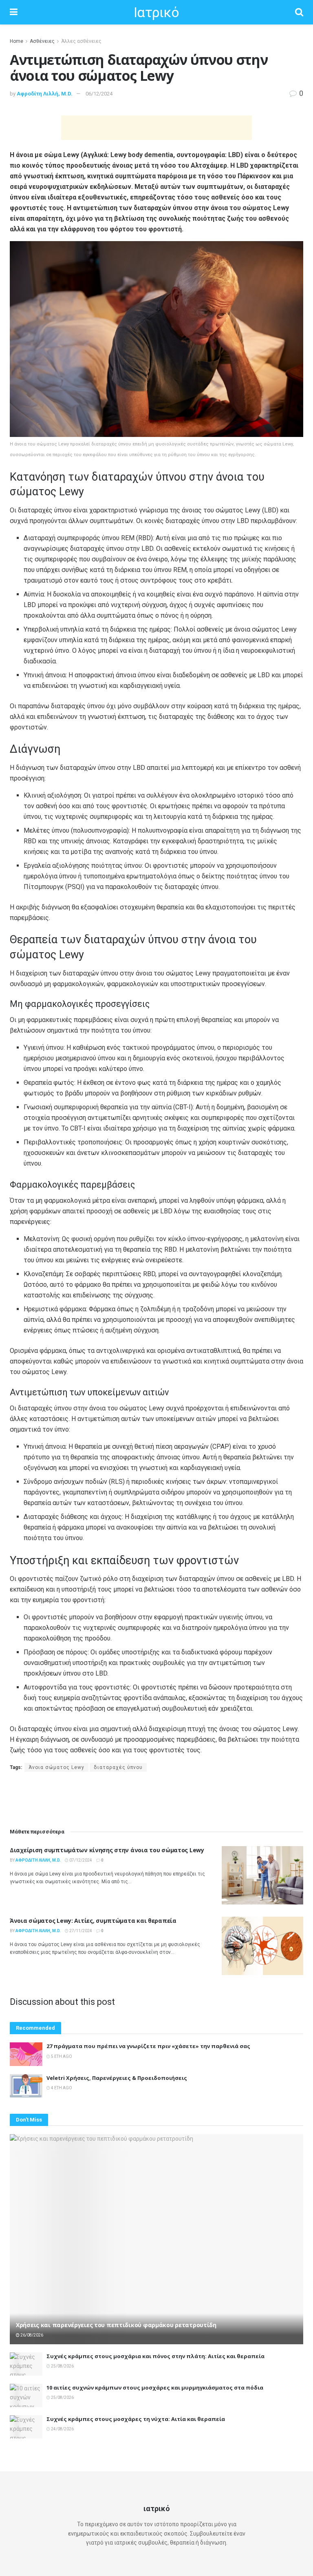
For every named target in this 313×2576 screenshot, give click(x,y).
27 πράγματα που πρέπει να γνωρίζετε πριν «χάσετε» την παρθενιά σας (148, 2046)
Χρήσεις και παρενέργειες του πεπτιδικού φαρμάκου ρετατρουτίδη (116, 2325)
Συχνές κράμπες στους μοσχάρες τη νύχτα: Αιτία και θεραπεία (136, 2419)
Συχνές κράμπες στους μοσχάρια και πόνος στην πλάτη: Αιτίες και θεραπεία (155, 2356)
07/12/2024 (80, 1860)
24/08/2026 (62, 2429)
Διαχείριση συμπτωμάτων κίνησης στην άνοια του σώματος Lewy (107, 1850)
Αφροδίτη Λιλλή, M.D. (45, 94)
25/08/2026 (62, 2366)
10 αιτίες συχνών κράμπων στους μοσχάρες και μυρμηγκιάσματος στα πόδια (155, 2388)
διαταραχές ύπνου (118, 1767)
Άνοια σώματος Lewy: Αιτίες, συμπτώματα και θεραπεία (93, 1921)
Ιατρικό (156, 12)
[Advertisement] (156, 128)
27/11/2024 (80, 1931)
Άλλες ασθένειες (81, 41)
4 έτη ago (61, 2088)
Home (17, 41)
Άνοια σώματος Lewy (56, 1767)
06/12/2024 (99, 94)
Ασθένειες (42, 41)
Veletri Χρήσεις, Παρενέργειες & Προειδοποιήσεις (117, 2078)
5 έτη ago (61, 2056)
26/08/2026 (31, 2335)
